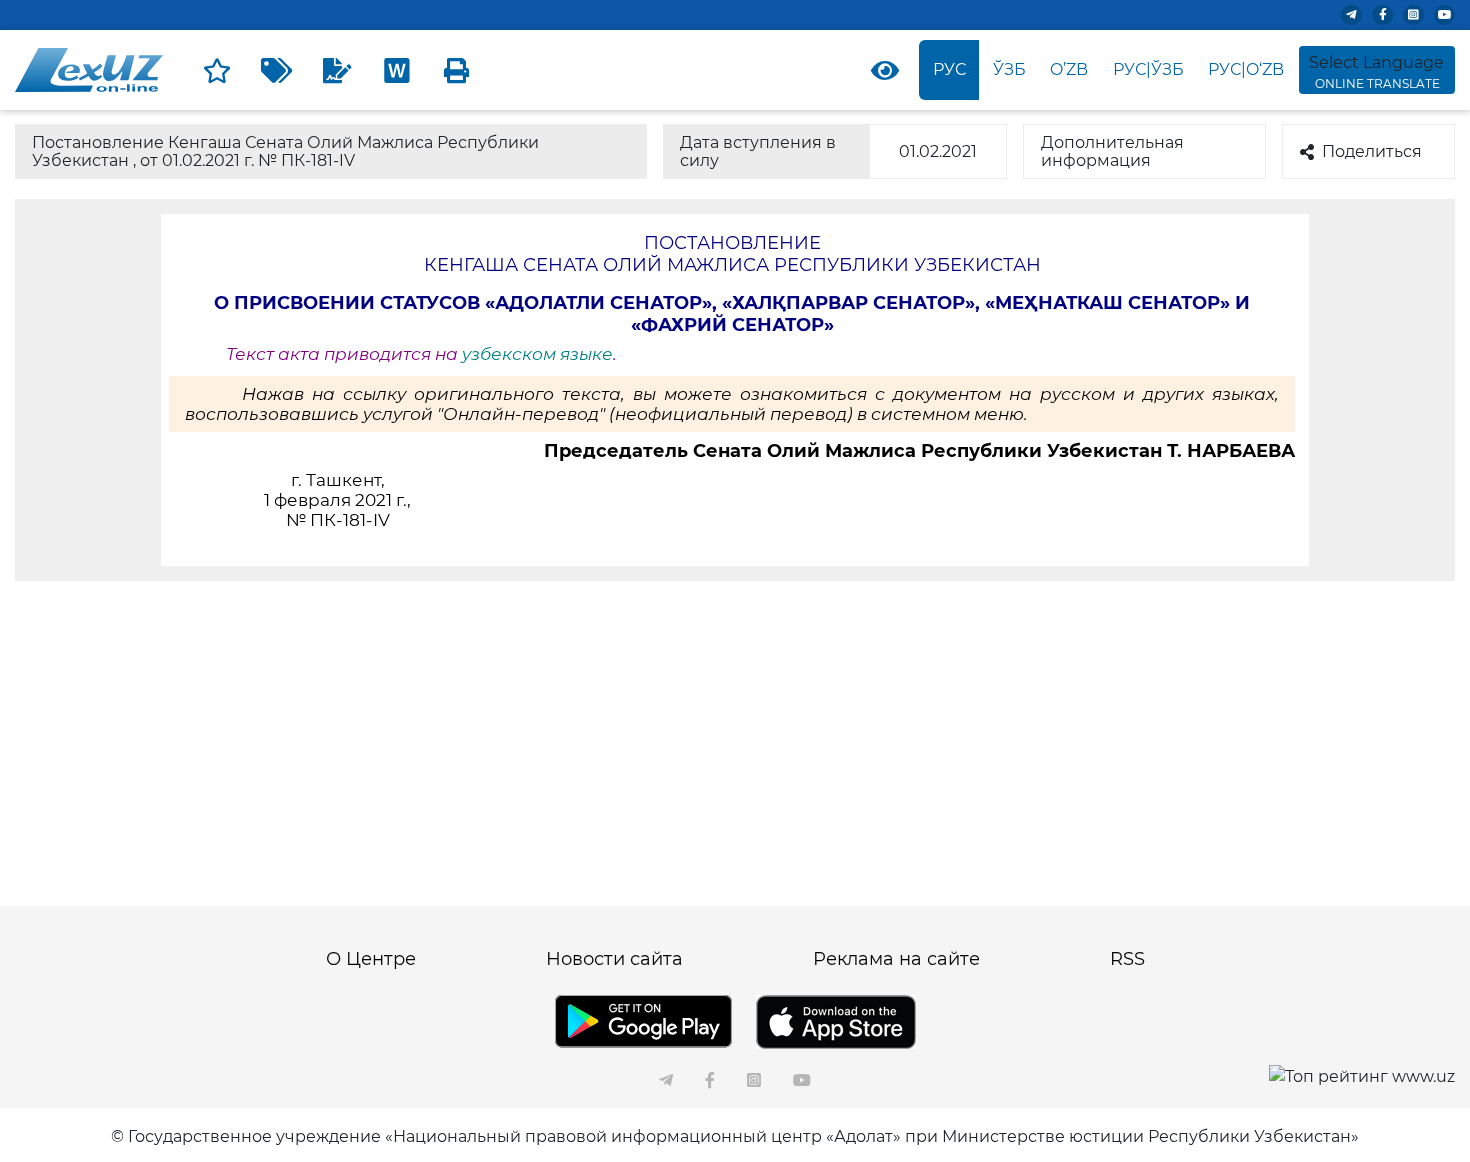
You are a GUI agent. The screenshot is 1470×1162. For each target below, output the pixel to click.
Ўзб (1009, 69)
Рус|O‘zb (1246, 69)
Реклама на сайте (896, 959)
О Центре (371, 959)
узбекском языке (537, 354)
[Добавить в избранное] (217, 70)
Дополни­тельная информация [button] (1112, 151)
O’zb (1069, 69)
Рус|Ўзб (1148, 69)
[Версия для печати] (457, 70)
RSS (1127, 959)
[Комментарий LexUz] (337, 70)
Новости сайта (614, 959)
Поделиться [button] (1372, 151)
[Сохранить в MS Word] (397, 70)
